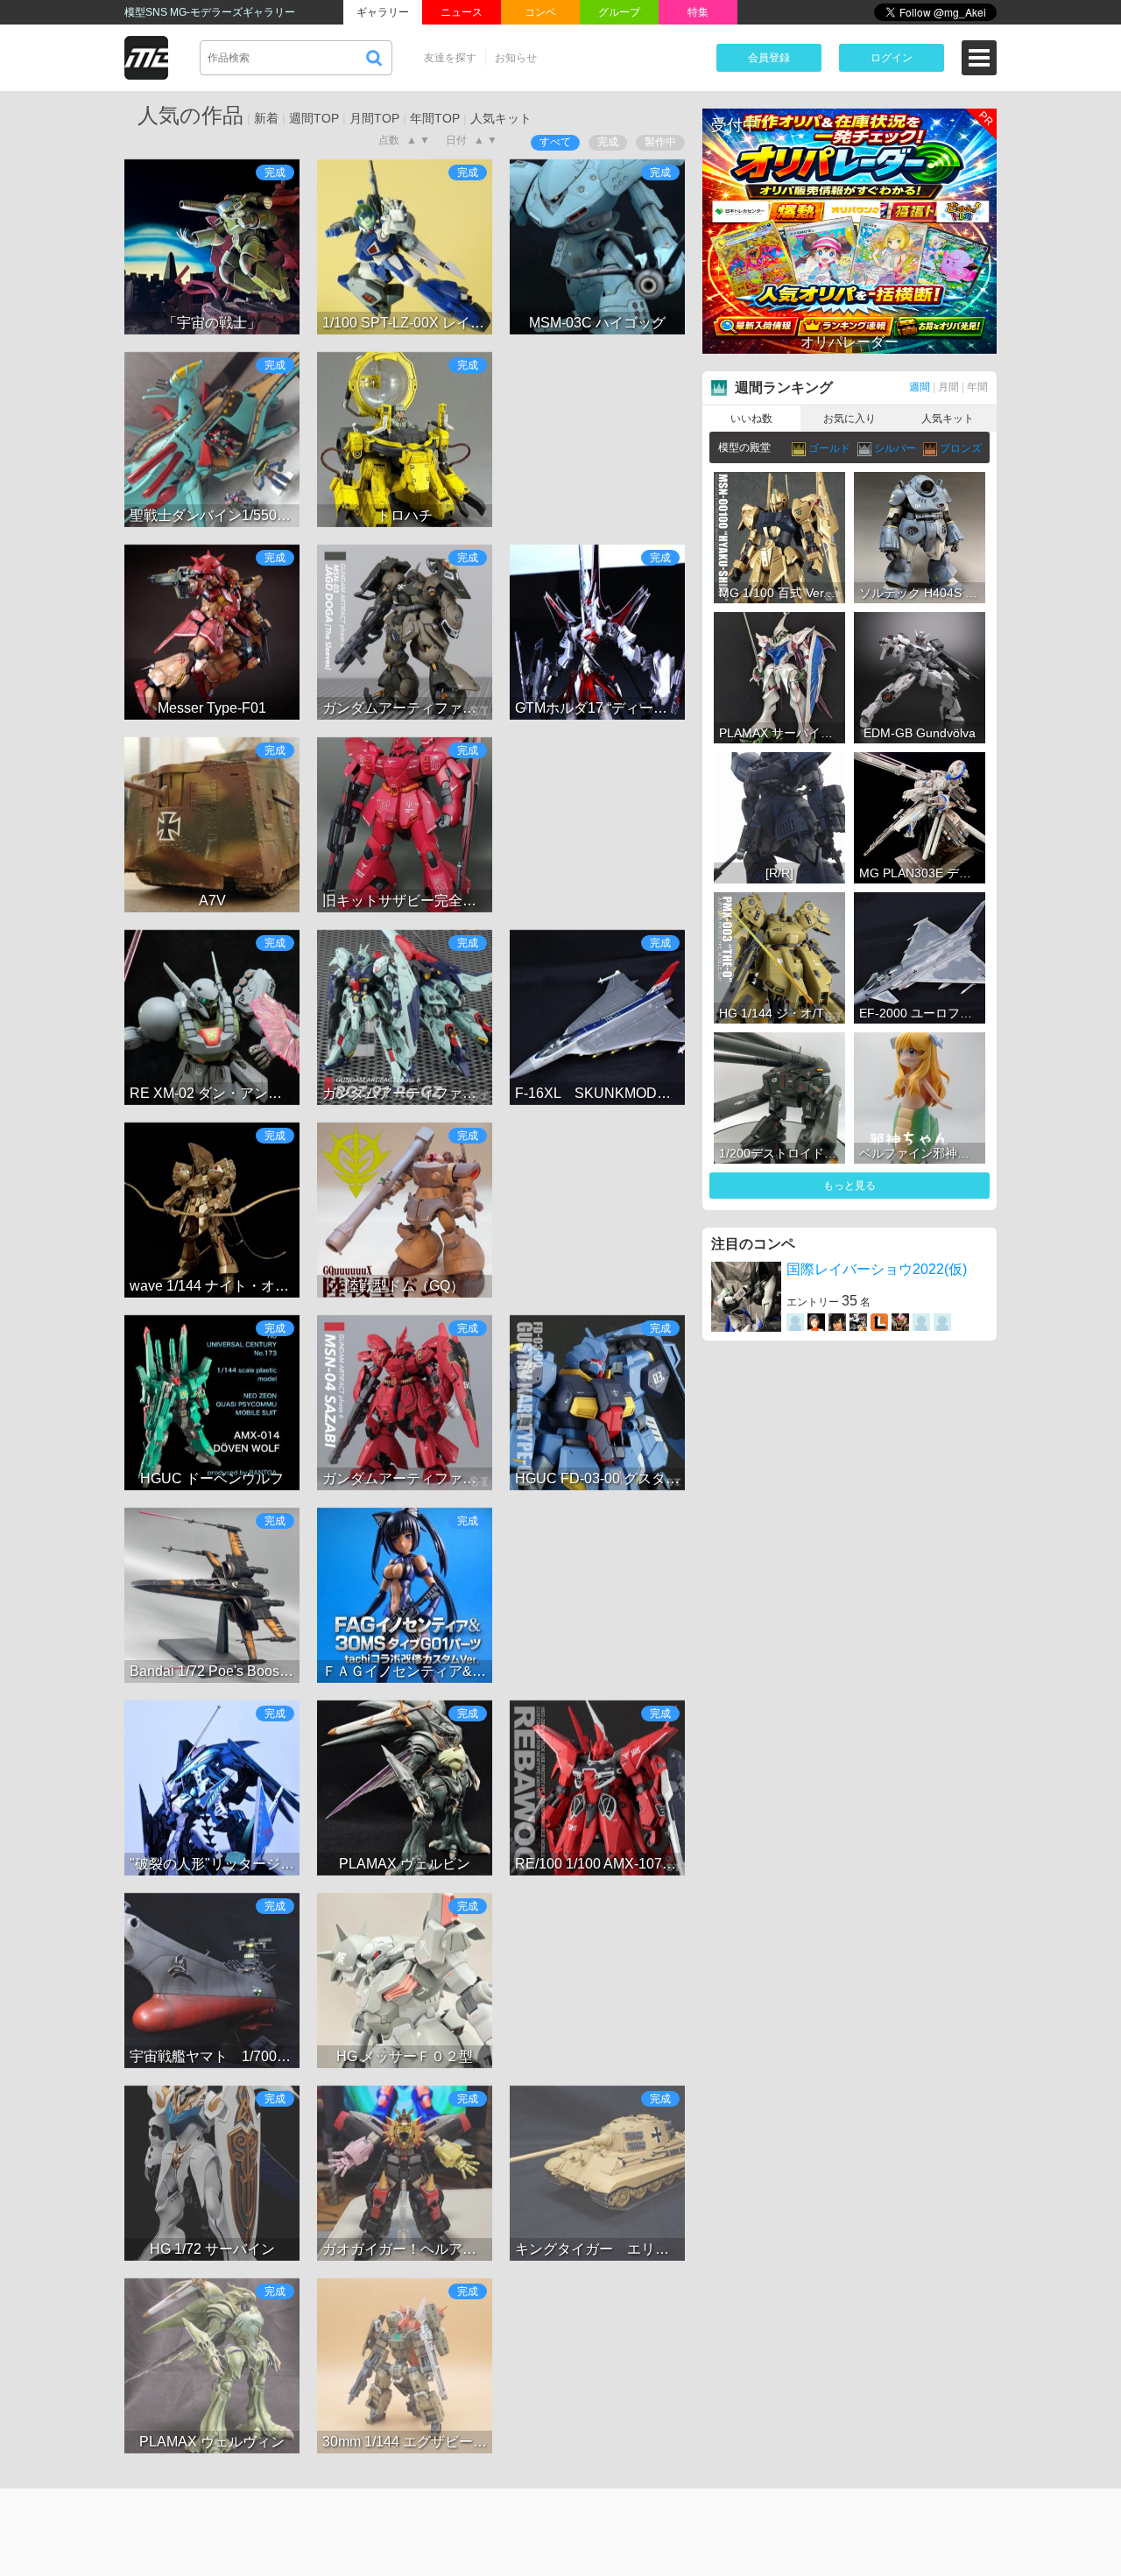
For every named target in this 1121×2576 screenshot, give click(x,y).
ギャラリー (383, 12)
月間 (948, 387)
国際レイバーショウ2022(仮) (877, 1269)
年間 (977, 387)
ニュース (462, 12)
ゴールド (831, 448)
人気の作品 (190, 115)
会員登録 (769, 58)
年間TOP (435, 118)
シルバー (896, 448)
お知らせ (516, 58)
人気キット (501, 118)
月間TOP (374, 118)
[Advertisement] (597, 440)
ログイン (892, 58)
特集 (698, 12)
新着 (266, 118)
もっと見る (850, 1186)
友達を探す (450, 58)
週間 (920, 387)
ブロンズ (961, 448)
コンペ (540, 12)
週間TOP (314, 118)
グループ (619, 12)
